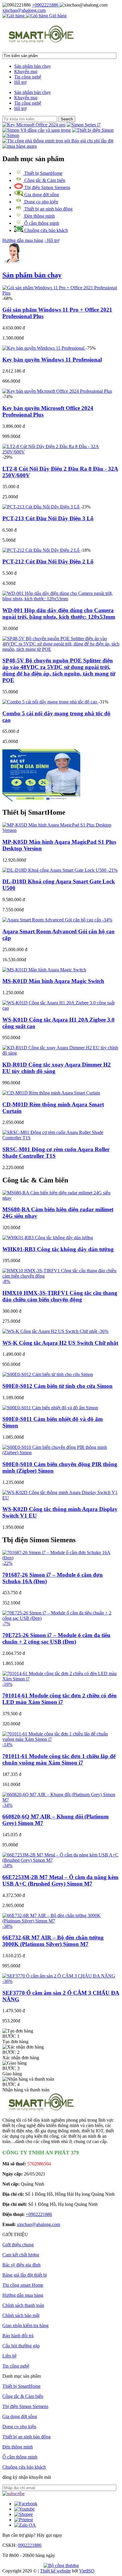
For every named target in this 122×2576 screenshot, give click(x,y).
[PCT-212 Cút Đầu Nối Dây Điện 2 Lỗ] (41, 550)
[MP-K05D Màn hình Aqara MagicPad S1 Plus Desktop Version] (61, 830)
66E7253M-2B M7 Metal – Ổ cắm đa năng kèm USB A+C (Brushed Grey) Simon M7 (60, 1880)
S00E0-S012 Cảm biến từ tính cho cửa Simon (57, 1386)
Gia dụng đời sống (41, 195)
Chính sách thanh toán (23, 2305)
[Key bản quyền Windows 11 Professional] (44, 348)
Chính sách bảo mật (21, 2315)
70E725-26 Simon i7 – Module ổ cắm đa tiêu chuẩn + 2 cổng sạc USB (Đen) (56, 1638)
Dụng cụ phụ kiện (41, 202)
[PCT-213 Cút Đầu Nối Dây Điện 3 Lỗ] (41, 507)
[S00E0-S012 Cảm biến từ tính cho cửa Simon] (48, 1374)
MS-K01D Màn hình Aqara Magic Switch (53, 981)
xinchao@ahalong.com (24, 10)
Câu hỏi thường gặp (21, 2346)
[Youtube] (24, 2509)
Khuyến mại (26, 72)
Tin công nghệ (28, 77)
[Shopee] (24, 2514)
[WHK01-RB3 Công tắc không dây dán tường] (48, 1238)
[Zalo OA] (25, 2525)
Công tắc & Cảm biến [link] (35, 1180)
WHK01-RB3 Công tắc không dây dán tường (58, 1249)
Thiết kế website (55, 2571)
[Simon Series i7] (84, 125)
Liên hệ (9, 2356)
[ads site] (41, 800)
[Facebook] (26, 2504)
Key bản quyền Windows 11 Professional (52, 360)
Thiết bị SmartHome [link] (34, 812)
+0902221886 (46, 5)
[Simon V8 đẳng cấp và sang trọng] (37, 130)
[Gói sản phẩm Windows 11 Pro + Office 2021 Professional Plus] (61, 293)
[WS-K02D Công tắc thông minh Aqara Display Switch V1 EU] (61, 1498)
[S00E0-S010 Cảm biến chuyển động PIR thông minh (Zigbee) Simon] (61, 1453)
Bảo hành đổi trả (18, 2336)
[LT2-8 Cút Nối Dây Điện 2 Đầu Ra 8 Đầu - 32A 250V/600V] (61, 452)
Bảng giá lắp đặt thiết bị (25, 2275)
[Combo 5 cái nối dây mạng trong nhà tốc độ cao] (50, 702)
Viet (87, 2571)
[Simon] (11, 135)
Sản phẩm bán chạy (33, 66)
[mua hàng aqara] (20, 146)
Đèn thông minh (39, 216)
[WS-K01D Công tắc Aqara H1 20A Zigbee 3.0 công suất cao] (61, 1008)
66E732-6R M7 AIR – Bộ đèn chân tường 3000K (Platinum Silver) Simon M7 (53, 1941)
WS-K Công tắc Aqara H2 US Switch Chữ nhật (60, 1343)
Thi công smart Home (23, 2285)
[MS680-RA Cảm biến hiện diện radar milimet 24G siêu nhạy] (61, 1198)
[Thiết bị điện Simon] (93, 130)
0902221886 (30, 2545)
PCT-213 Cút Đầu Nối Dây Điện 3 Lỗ (48, 518)
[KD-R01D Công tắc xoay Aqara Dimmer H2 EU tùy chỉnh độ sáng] (61, 1053)
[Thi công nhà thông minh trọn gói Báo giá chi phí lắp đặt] (58, 141)
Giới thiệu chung (18, 2245)
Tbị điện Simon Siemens (47, 187)
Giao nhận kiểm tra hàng (25, 2326)
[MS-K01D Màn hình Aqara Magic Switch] (44, 970)
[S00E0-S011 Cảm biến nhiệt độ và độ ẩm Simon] (50, 1408)
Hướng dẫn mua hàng (23, 240)
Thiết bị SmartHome (43, 173)
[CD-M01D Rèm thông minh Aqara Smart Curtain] (51, 1093)
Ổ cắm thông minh (41, 223)
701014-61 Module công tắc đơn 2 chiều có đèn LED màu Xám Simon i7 (60, 1699)
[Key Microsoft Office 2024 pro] (34, 125)
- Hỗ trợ (52, 240)
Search (67, 119)
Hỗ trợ (20, 82)
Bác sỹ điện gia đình (21, 2265)
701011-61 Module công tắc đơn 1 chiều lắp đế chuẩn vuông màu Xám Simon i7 (59, 1759)
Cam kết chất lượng (21, 2255)
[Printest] (24, 2520)
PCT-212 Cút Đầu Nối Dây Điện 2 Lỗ (48, 561)
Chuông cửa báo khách (45, 230)
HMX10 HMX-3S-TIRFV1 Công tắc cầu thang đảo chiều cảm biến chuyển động (60, 1296)
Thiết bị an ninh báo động (48, 209)
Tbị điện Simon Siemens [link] (39, 1540)
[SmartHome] (41, 40)
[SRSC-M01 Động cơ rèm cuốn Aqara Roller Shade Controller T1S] (61, 1138)
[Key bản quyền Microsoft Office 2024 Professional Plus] (57, 391)
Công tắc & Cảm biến (44, 180)
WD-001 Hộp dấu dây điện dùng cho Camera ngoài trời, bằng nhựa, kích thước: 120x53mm (59, 614)
